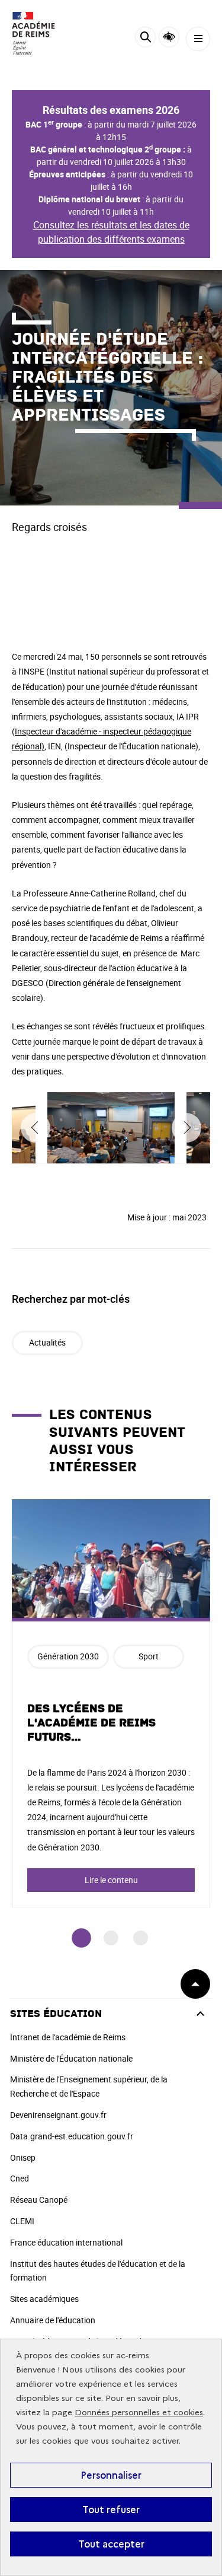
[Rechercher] (145, 39)
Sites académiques (44, 2299)
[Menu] (198, 39)
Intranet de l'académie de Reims (68, 2037)
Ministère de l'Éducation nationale (71, 2058)
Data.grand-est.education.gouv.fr (72, 2136)
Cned (20, 2178)
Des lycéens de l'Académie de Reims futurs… (91, 1723)
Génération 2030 (68, 1656)
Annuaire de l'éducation (53, 2320)
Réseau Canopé (39, 2200)
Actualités (47, 1342)
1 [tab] (81, 1938)
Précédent (36, 1128)
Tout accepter (111, 2544)
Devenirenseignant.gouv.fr (58, 2115)
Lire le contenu (111, 1880)
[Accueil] (44, 33)
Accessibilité (169, 37)
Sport (149, 1656)
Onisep (23, 2157)
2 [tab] (111, 1938)
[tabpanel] (111, 1703)
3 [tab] (141, 1938)
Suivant (186, 1128)
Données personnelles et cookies (139, 2413)
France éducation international (66, 2242)
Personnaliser (111, 2475)
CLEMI (22, 2221)
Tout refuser (111, 2510)
